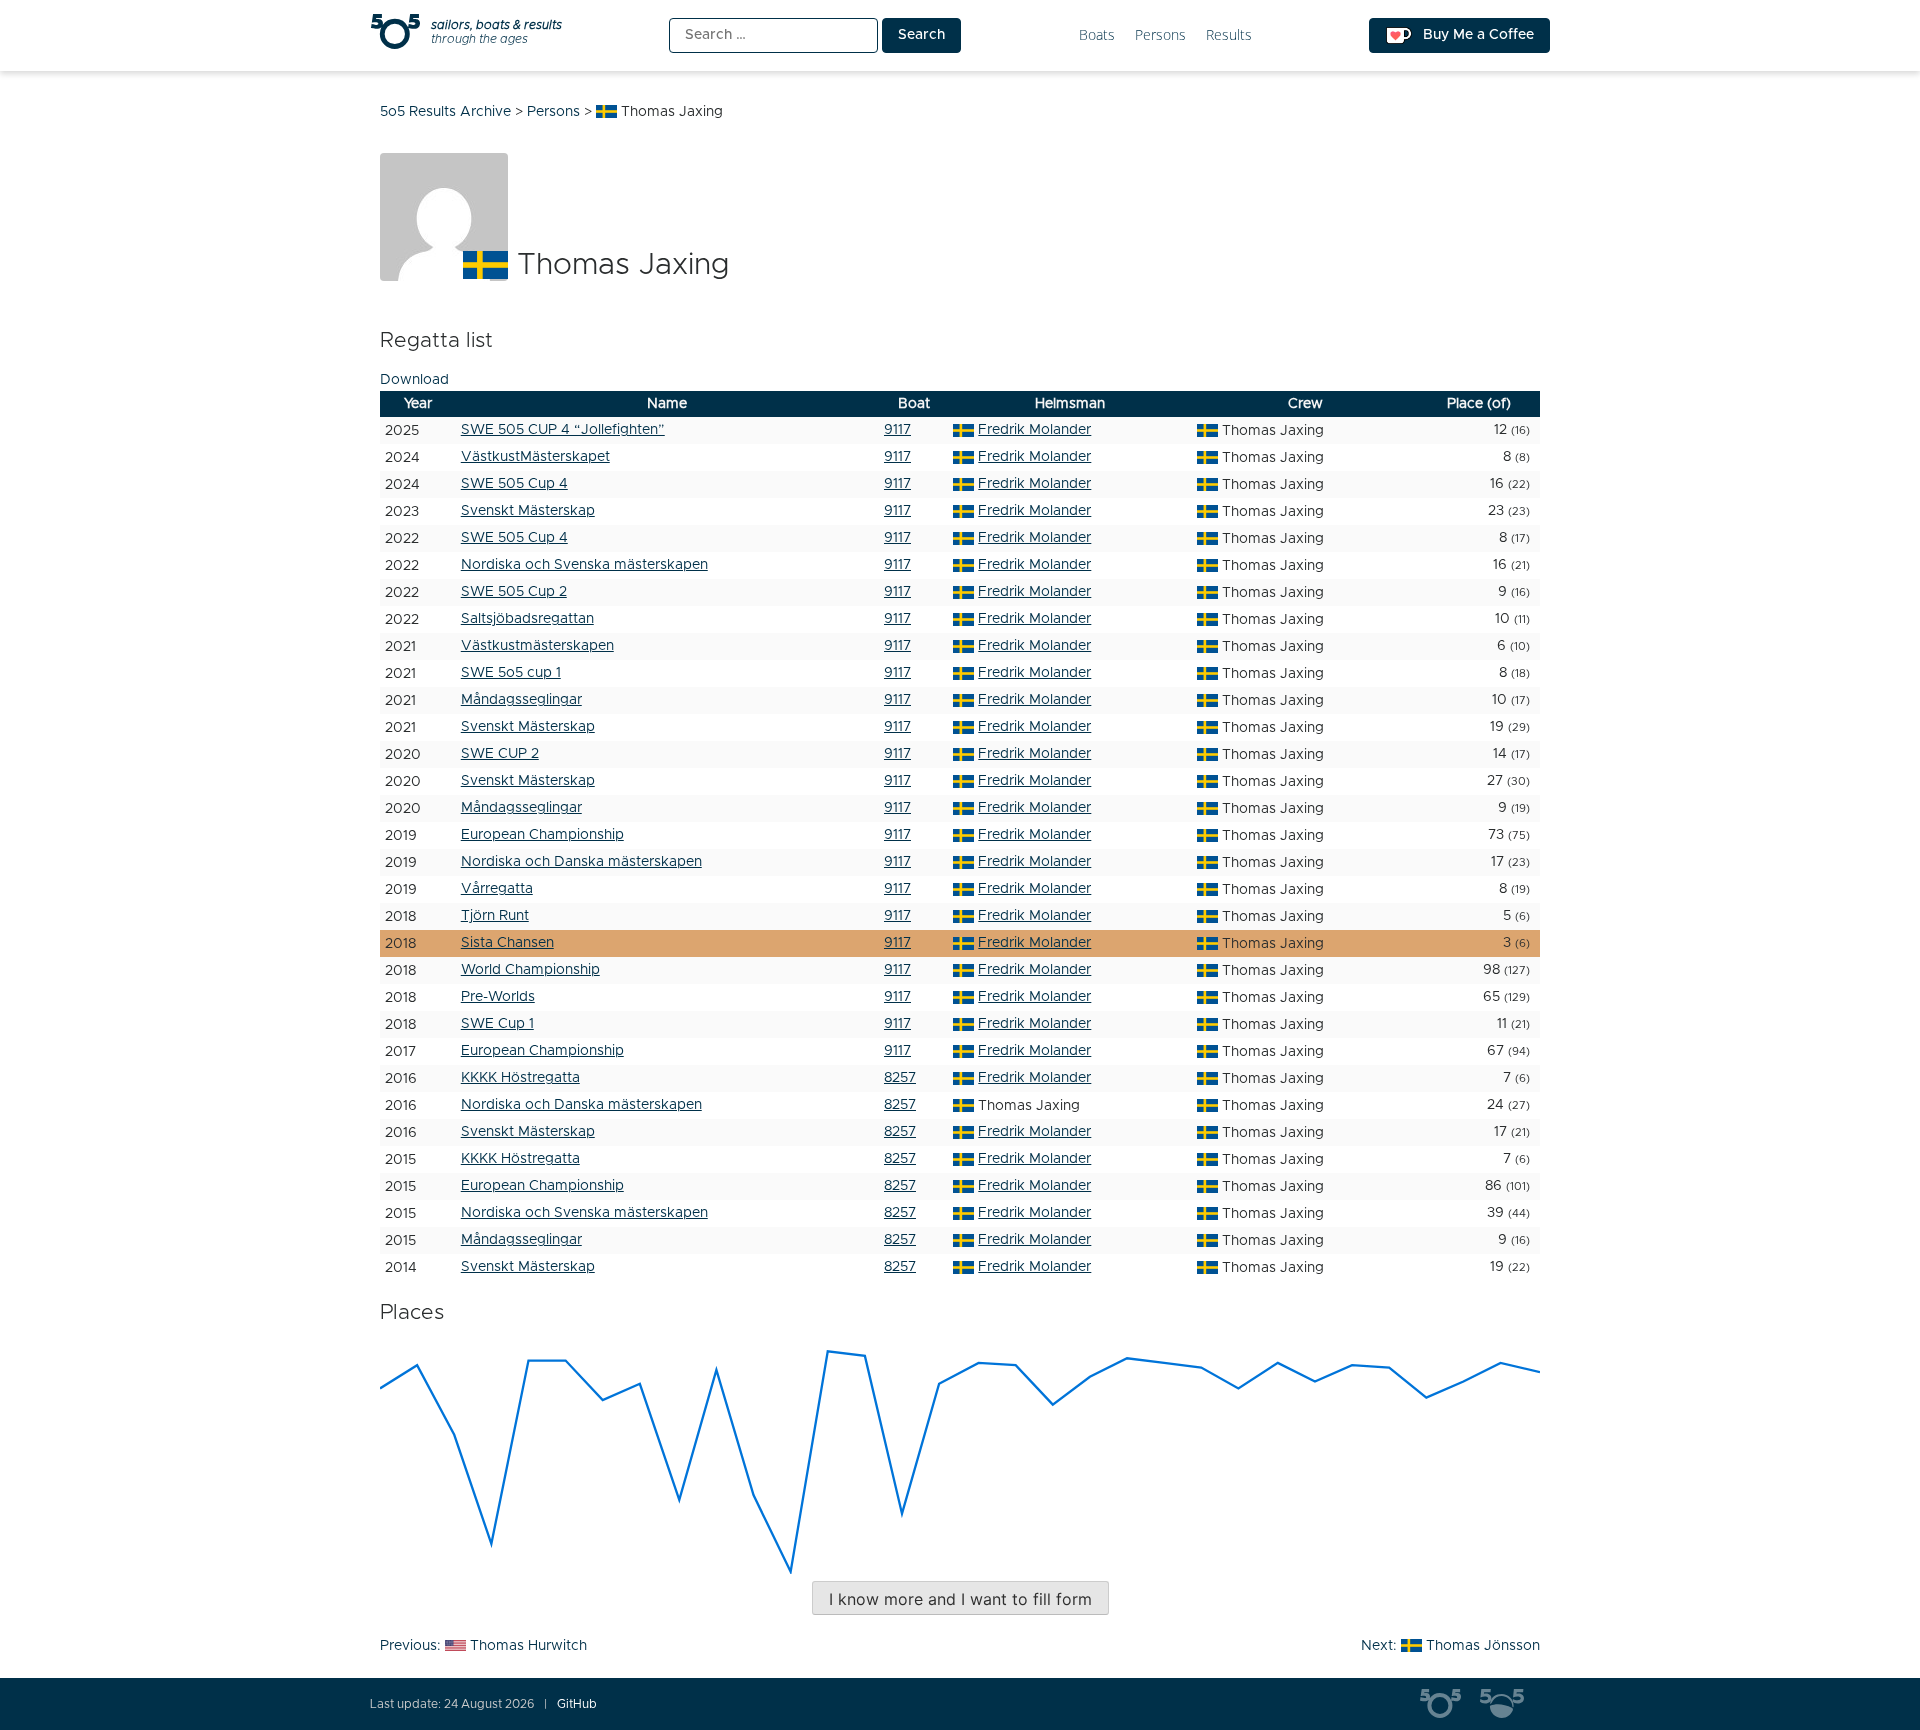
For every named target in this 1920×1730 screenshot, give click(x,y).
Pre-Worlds (498, 997)
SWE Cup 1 (497, 1024)
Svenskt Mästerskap (528, 511)
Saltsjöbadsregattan (527, 619)
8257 (900, 1078)
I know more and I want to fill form (960, 1599)
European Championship (542, 835)
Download (414, 380)
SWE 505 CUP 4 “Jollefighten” (563, 430)
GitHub (577, 1704)
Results (1229, 35)
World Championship (530, 970)
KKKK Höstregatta (520, 1078)
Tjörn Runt (495, 916)
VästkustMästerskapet (535, 457)
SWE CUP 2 (500, 754)
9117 (897, 430)
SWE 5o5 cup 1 (511, 673)
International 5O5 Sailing (1450, 1704)
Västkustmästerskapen (537, 646)
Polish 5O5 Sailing (1510, 1704)
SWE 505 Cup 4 (514, 484)
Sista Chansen (507, 943)
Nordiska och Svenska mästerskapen (584, 565)
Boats (1097, 35)
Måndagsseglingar (521, 700)
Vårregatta (497, 889)
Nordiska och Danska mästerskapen (581, 862)
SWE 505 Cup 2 (514, 592)
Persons (1160, 35)
